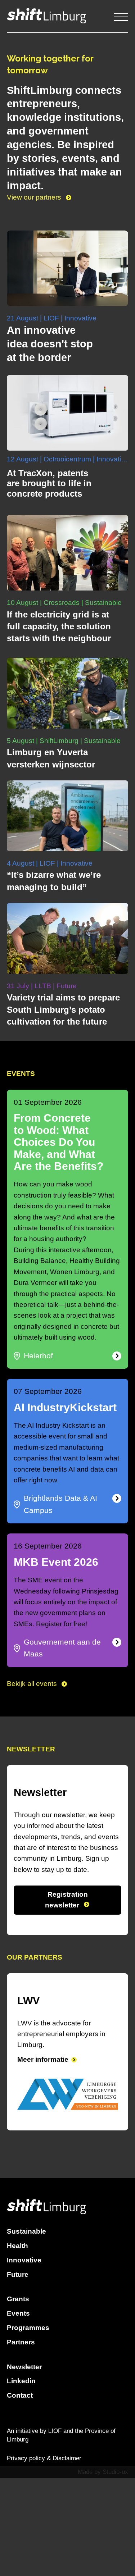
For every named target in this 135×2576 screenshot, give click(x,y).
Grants (18, 2299)
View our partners (35, 197)
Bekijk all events (33, 1684)
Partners (21, 2342)
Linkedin (21, 2381)
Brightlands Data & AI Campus (60, 1504)
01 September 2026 (48, 1102)
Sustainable (26, 2231)
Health (17, 2246)
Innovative (24, 2260)
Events (18, 2313)
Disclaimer (67, 2458)
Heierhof (38, 1356)
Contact (20, 2395)
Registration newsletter (66, 1900)
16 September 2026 (48, 1546)
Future (18, 2274)
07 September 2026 (48, 1391)
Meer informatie (43, 2059)
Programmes (28, 2328)
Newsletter (24, 2367)
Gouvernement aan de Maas (62, 1648)
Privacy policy (26, 2458)
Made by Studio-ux (103, 2472)
